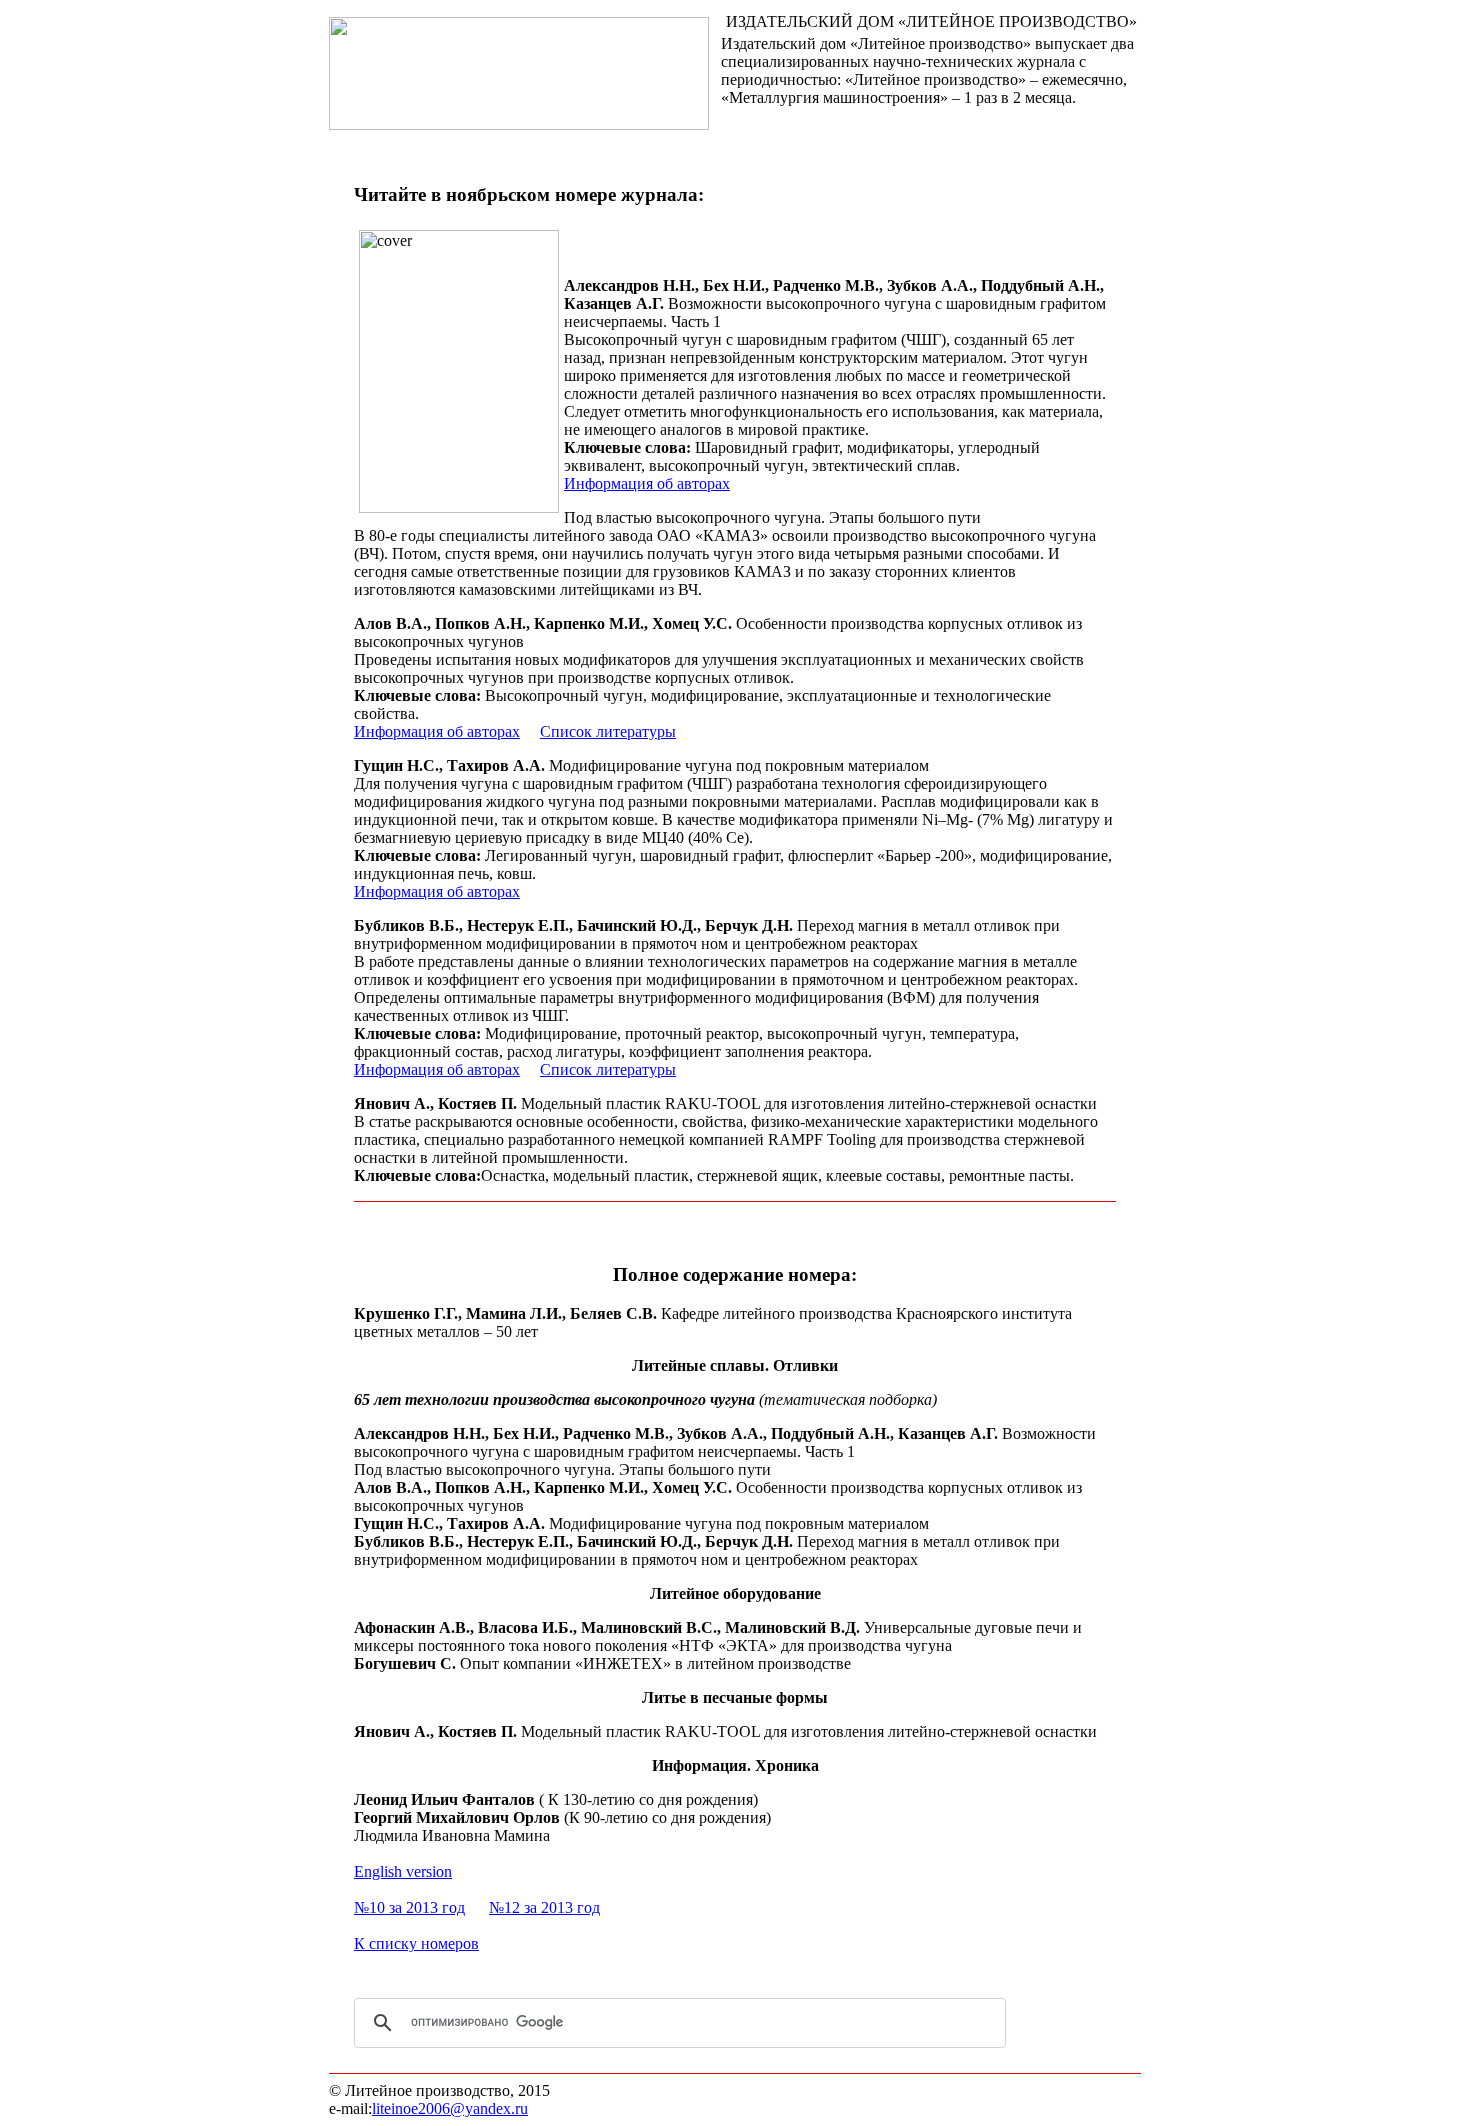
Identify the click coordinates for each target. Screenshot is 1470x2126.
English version (403, 1871)
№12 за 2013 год (544, 1907)
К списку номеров (416, 1943)
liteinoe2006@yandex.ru (450, 2108)
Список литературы (608, 731)
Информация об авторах (647, 483)
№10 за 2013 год (409, 1907)
